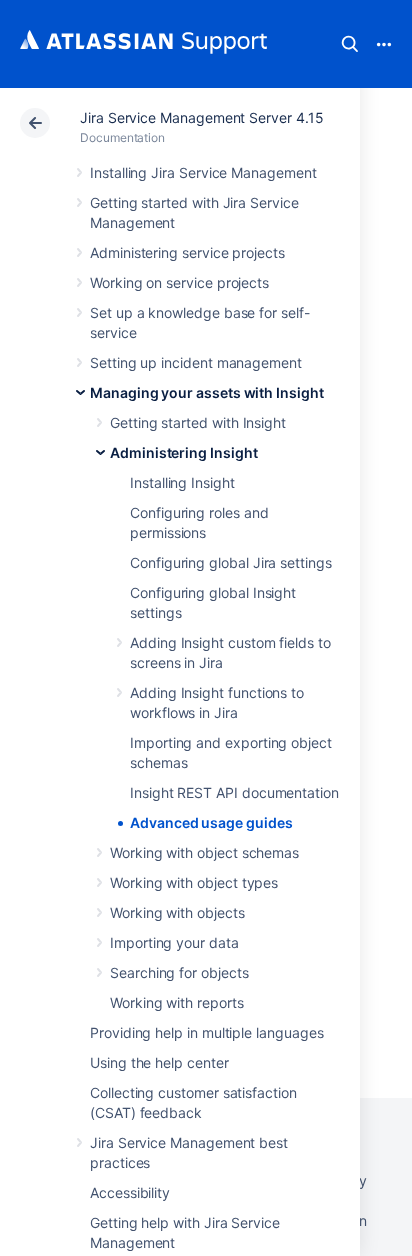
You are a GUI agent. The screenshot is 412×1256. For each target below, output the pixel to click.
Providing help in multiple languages (206, 1032)
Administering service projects (187, 252)
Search (350, 44)
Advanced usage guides (211, 822)
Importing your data (174, 942)
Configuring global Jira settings (231, 562)
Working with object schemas (204, 852)
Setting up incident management (196, 362)
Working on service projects (179, 282)
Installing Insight (182, 482)
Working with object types (194, 882)
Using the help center (159, 1062)
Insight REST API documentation (234, 792)
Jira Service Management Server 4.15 (202, 117)
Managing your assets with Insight (207, 392)
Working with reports (177, 1002)
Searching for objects (179, 972)
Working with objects (177, 912)
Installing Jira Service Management (203, 172)
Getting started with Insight (198, 422)
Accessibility (130, 1192)
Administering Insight (184, 452)
